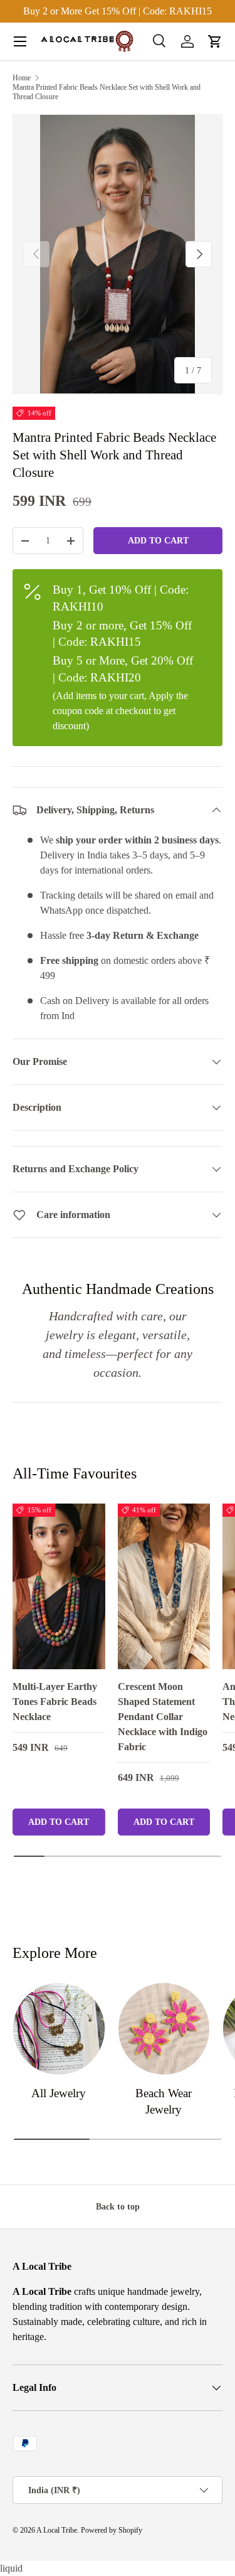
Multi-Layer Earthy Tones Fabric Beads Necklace (55, 1702)
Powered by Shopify (112, 2530)
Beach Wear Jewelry (164, 2101)
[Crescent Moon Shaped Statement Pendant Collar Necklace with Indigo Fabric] (164, 1586)
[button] (215, 41)
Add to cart (158, 540)
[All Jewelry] (59, 2029)
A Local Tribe (57, 2530)
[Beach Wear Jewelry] (164, 2029)
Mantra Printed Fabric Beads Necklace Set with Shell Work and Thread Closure (107, 92)
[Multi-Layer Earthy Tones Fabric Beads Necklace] (59, 1586)
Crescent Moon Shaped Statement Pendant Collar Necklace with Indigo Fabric (163, 1717)
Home (22, 78)
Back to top (118, 2206)
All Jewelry (59, 2093)
